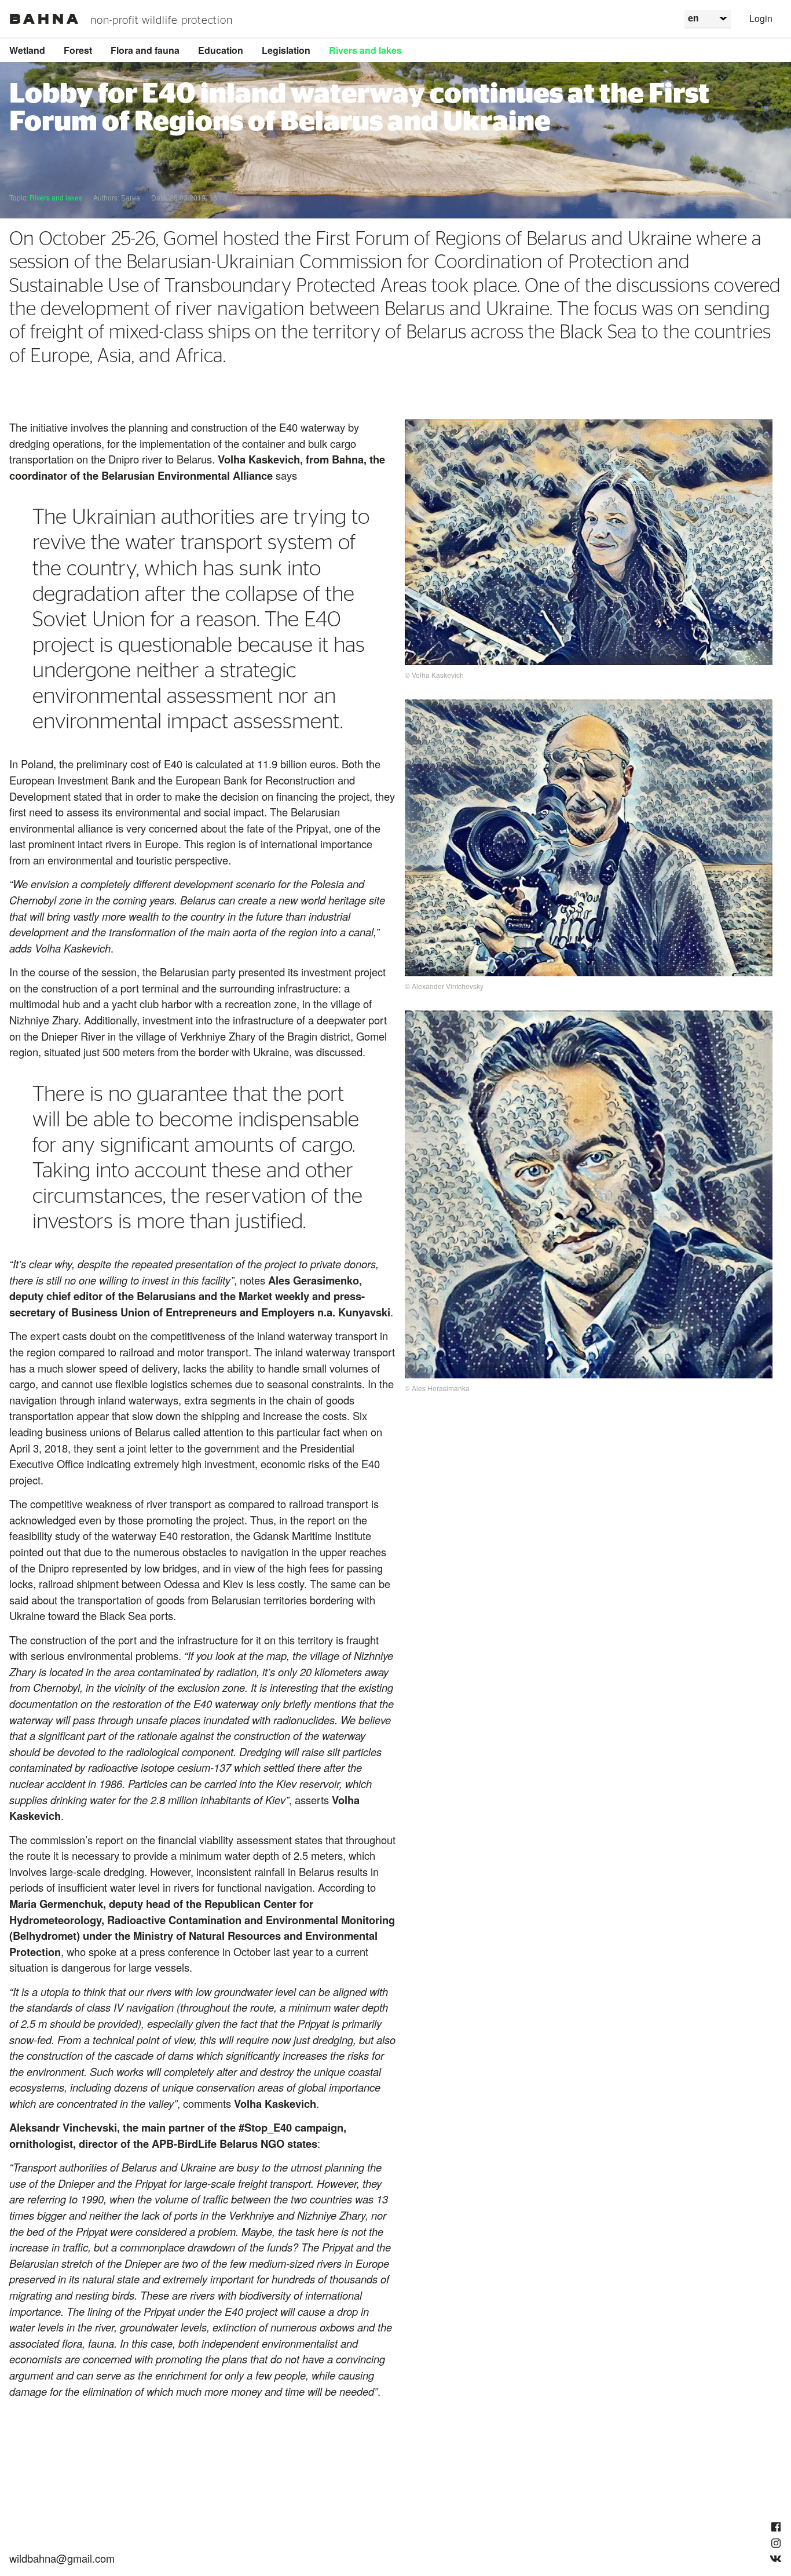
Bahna (45, 19)
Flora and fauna (145, 50)
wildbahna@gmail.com (62, 2558)
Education (221, 50)
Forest (78, 50)
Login (761, 18)
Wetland (27, 50)
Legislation (286, 50)
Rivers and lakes (365, 50)
